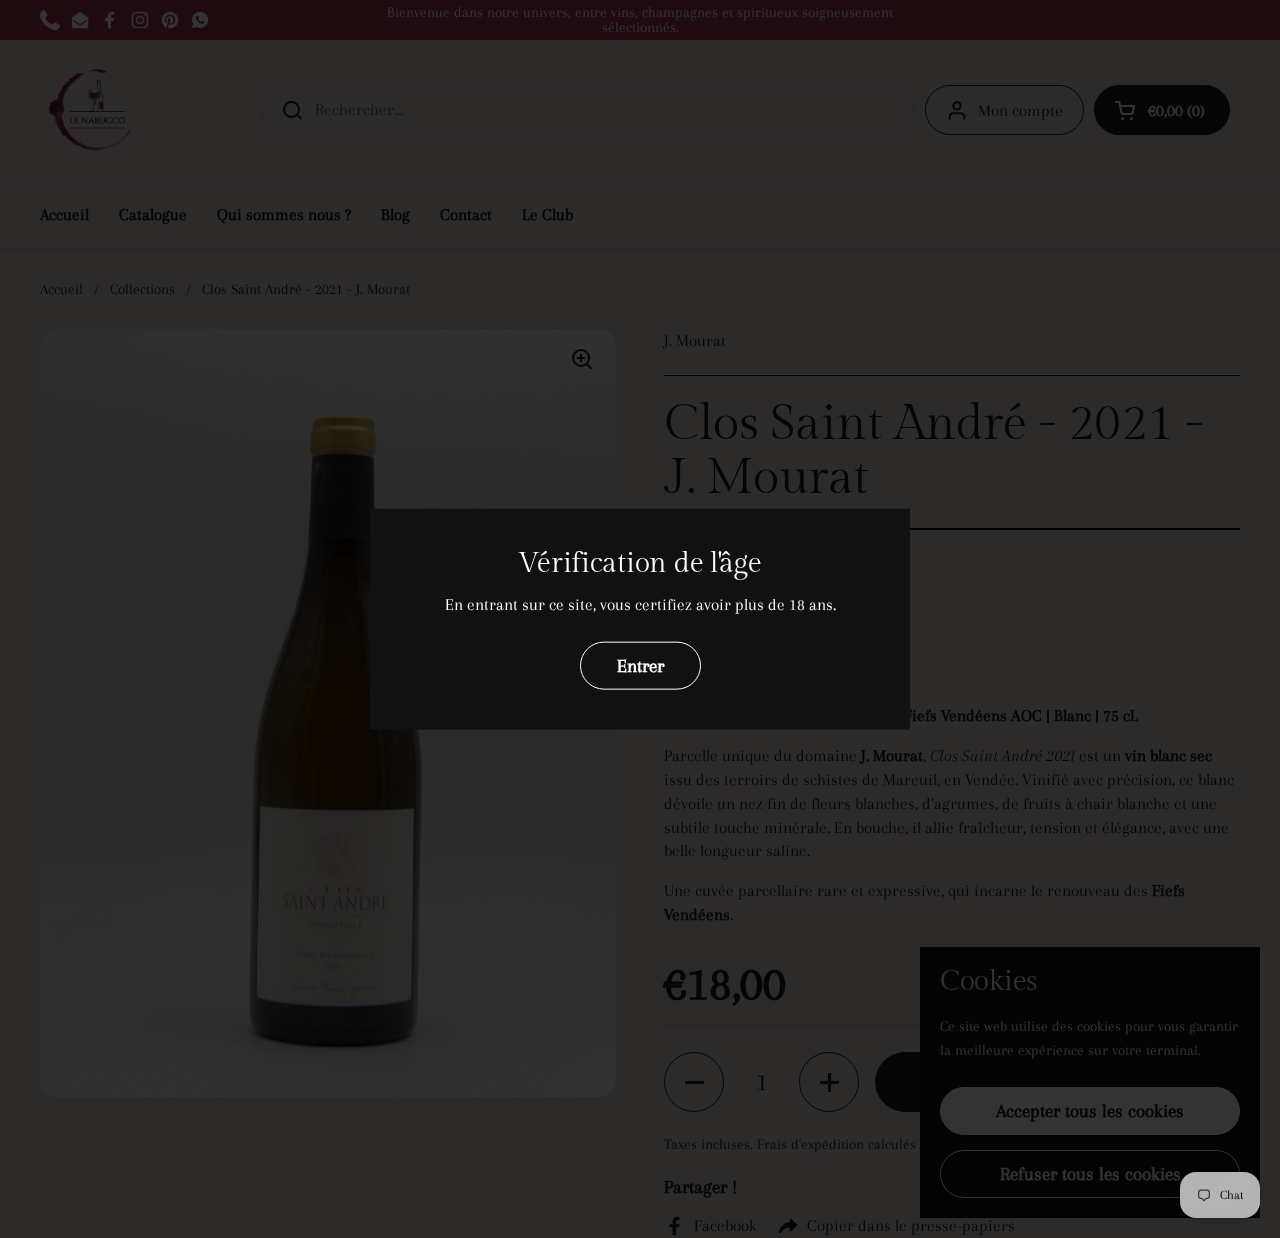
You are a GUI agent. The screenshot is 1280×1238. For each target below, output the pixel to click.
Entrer (640, 664)
